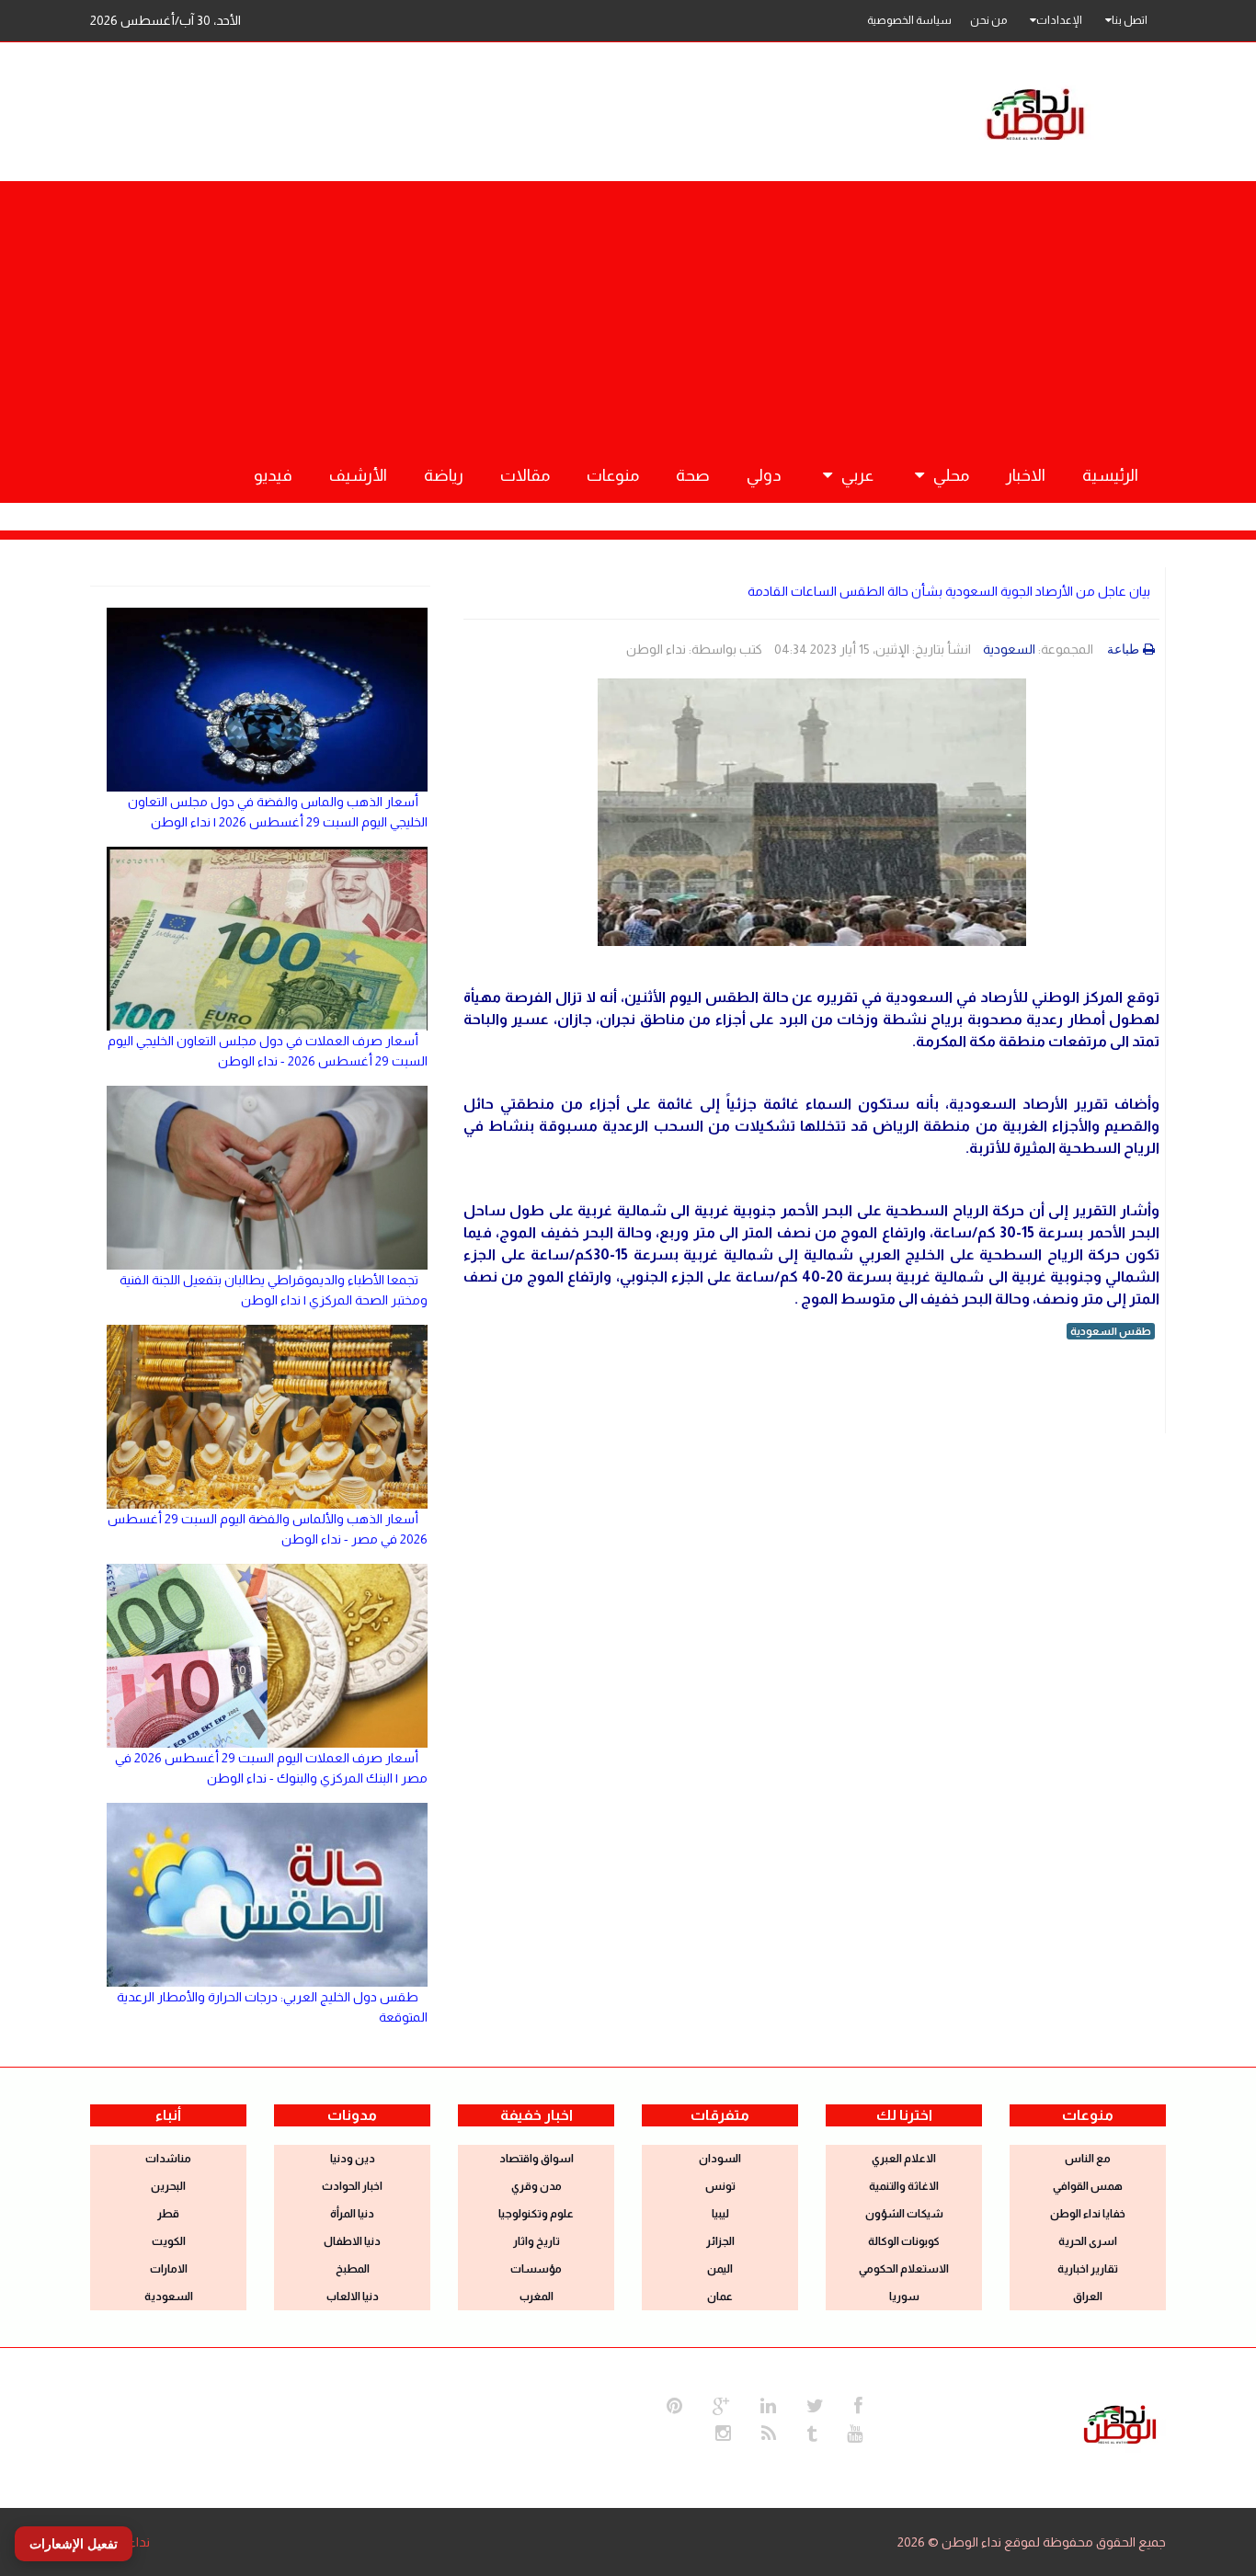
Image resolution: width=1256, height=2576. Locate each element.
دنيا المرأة (352, 2214)
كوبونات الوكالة (904, 2241)
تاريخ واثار (537, 2241)
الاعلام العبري (904, 2159)
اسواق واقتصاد (537, 2159)
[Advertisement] (628, 310)
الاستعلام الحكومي (904, 2269)
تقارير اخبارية (1088, 2269)
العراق (1088, 2297)
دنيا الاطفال (352, 2241)
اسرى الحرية (1088, 2241)
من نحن (988, 20)
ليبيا (720, 2214)
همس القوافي (1088, 2186)
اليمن (720, 2269)
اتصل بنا (1130, 20)
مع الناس (1088, 2159)
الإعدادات (1059, 20)
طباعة (1123, 649)
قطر (168, 2214)
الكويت (169, 2241)
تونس (720, 2186)
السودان (720, 2159)
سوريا (904, 2297)
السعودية (1009, 649)
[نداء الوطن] (1120, 2422)
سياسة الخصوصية (909, 20)
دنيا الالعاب (353, 2297)
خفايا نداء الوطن (1088, 2214)
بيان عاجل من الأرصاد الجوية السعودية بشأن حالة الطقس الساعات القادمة (949, 591)
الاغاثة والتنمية (904, 2186)
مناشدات (168, 2159)
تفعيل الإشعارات (74, 2544)
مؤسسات (536, 2269)
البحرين (168, 2186)
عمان (720, 2297)
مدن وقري (537, 2186)
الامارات (169, 2269)
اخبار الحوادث (352, 2186)
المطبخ (353, 2269)
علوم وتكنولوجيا (536, 2214)
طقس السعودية (1111, 1331)
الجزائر (720, 2241)
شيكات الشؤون (904, 2214)
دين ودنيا (353, 2159)
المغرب (537, 2297)
